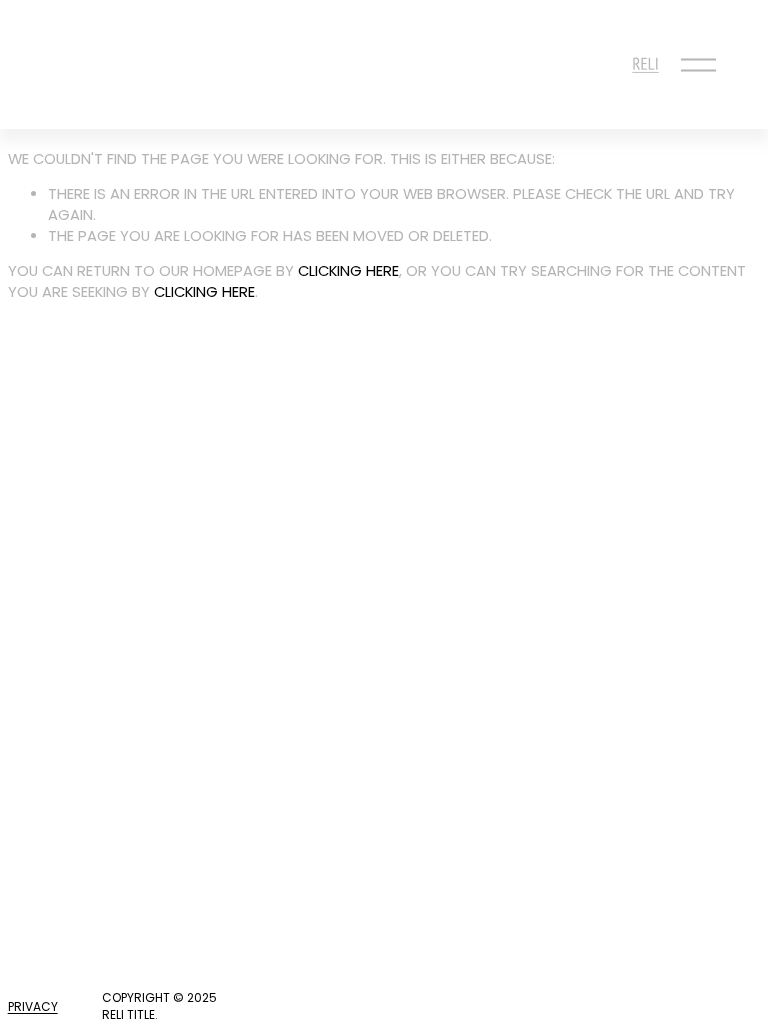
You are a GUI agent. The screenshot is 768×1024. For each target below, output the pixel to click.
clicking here (348, 271)
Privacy (33, 1007)
